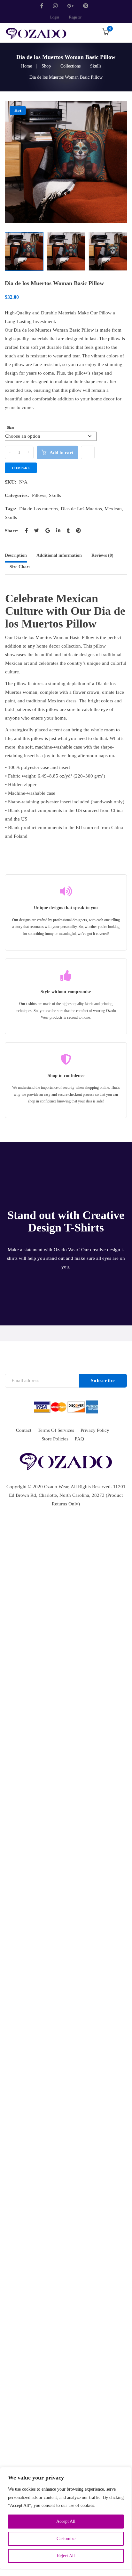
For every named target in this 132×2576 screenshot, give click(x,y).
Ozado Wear (56, 1487)
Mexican (113, 509)
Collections (70, 66)
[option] (66, 162)
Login (55, 17)
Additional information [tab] (59, 555)
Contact (24, 1430)
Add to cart (62, 453)
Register (75, 17)
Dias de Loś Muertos (81, 509)
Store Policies (55, 1439)
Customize (66, 2539)
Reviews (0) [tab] (102, 555)
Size (10, 428)
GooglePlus (70, 6)
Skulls (96, 66)
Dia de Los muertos (39, 509)
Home (27, 66)
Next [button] (124, 162)
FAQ (79, 1439)
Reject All (66, 2556)
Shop (46, 66)
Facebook (43, 6)
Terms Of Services (56, 1430)
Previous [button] (8, 162)
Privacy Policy (95, 1430)
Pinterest (86, 6)
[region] (66, 2518)
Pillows (39, 495)
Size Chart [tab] (20, 567)
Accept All (66, 2521)
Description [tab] (16, 555)
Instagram (55, 6)
